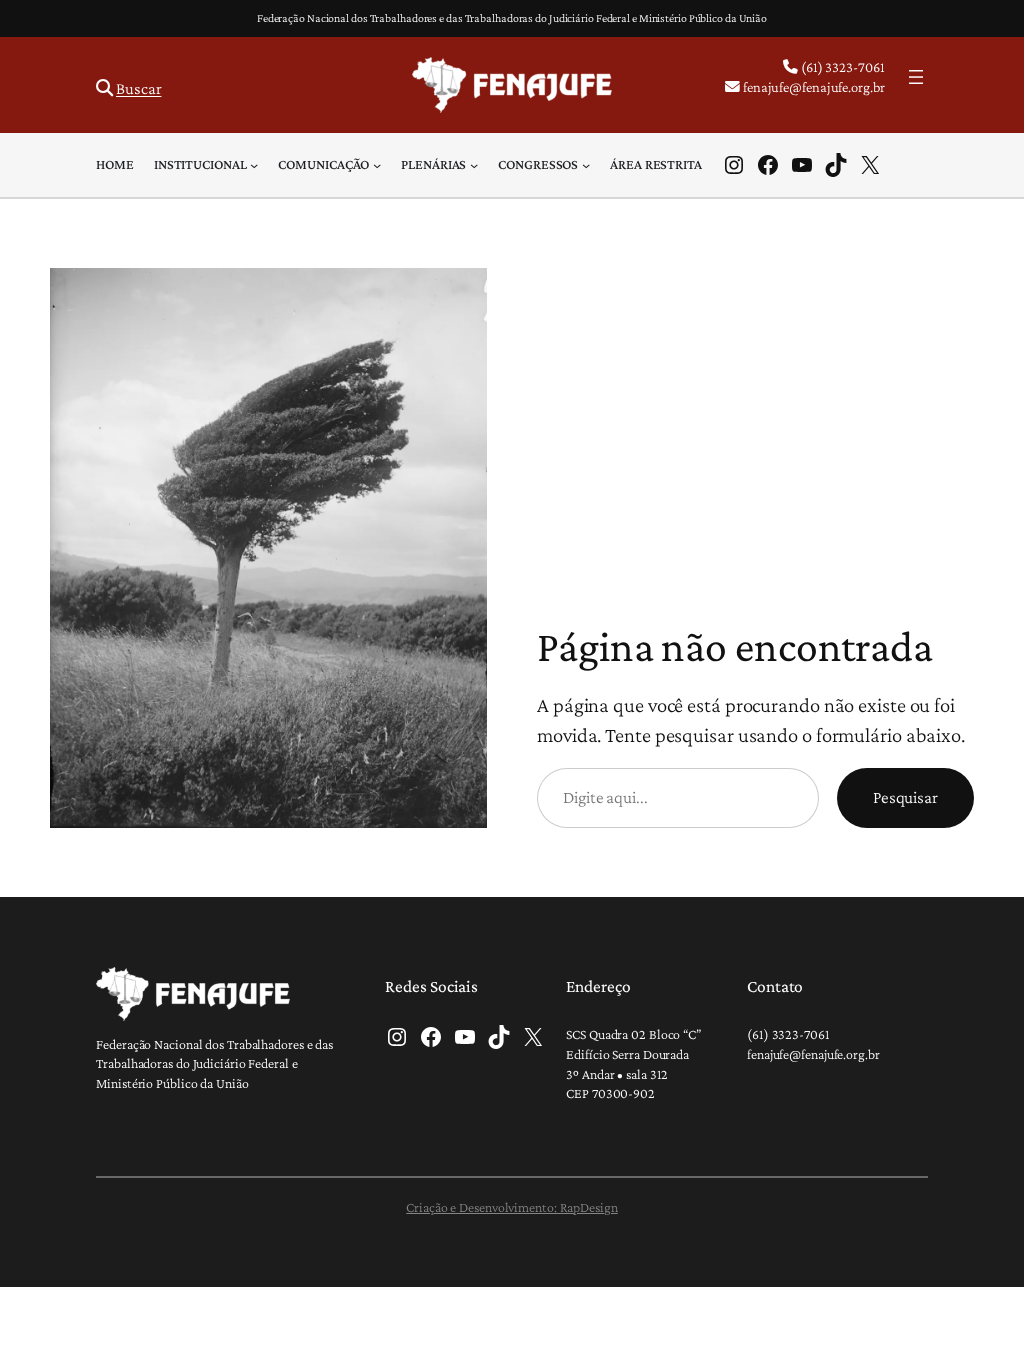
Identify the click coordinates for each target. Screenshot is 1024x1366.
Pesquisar (905, 797)
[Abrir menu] (916, 77)
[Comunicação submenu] (377, 165)
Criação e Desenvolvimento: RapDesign (511, 1207)
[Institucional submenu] (254, 165)
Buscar (138, 88)
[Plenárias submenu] (474, 165)
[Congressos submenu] (586, 165)
